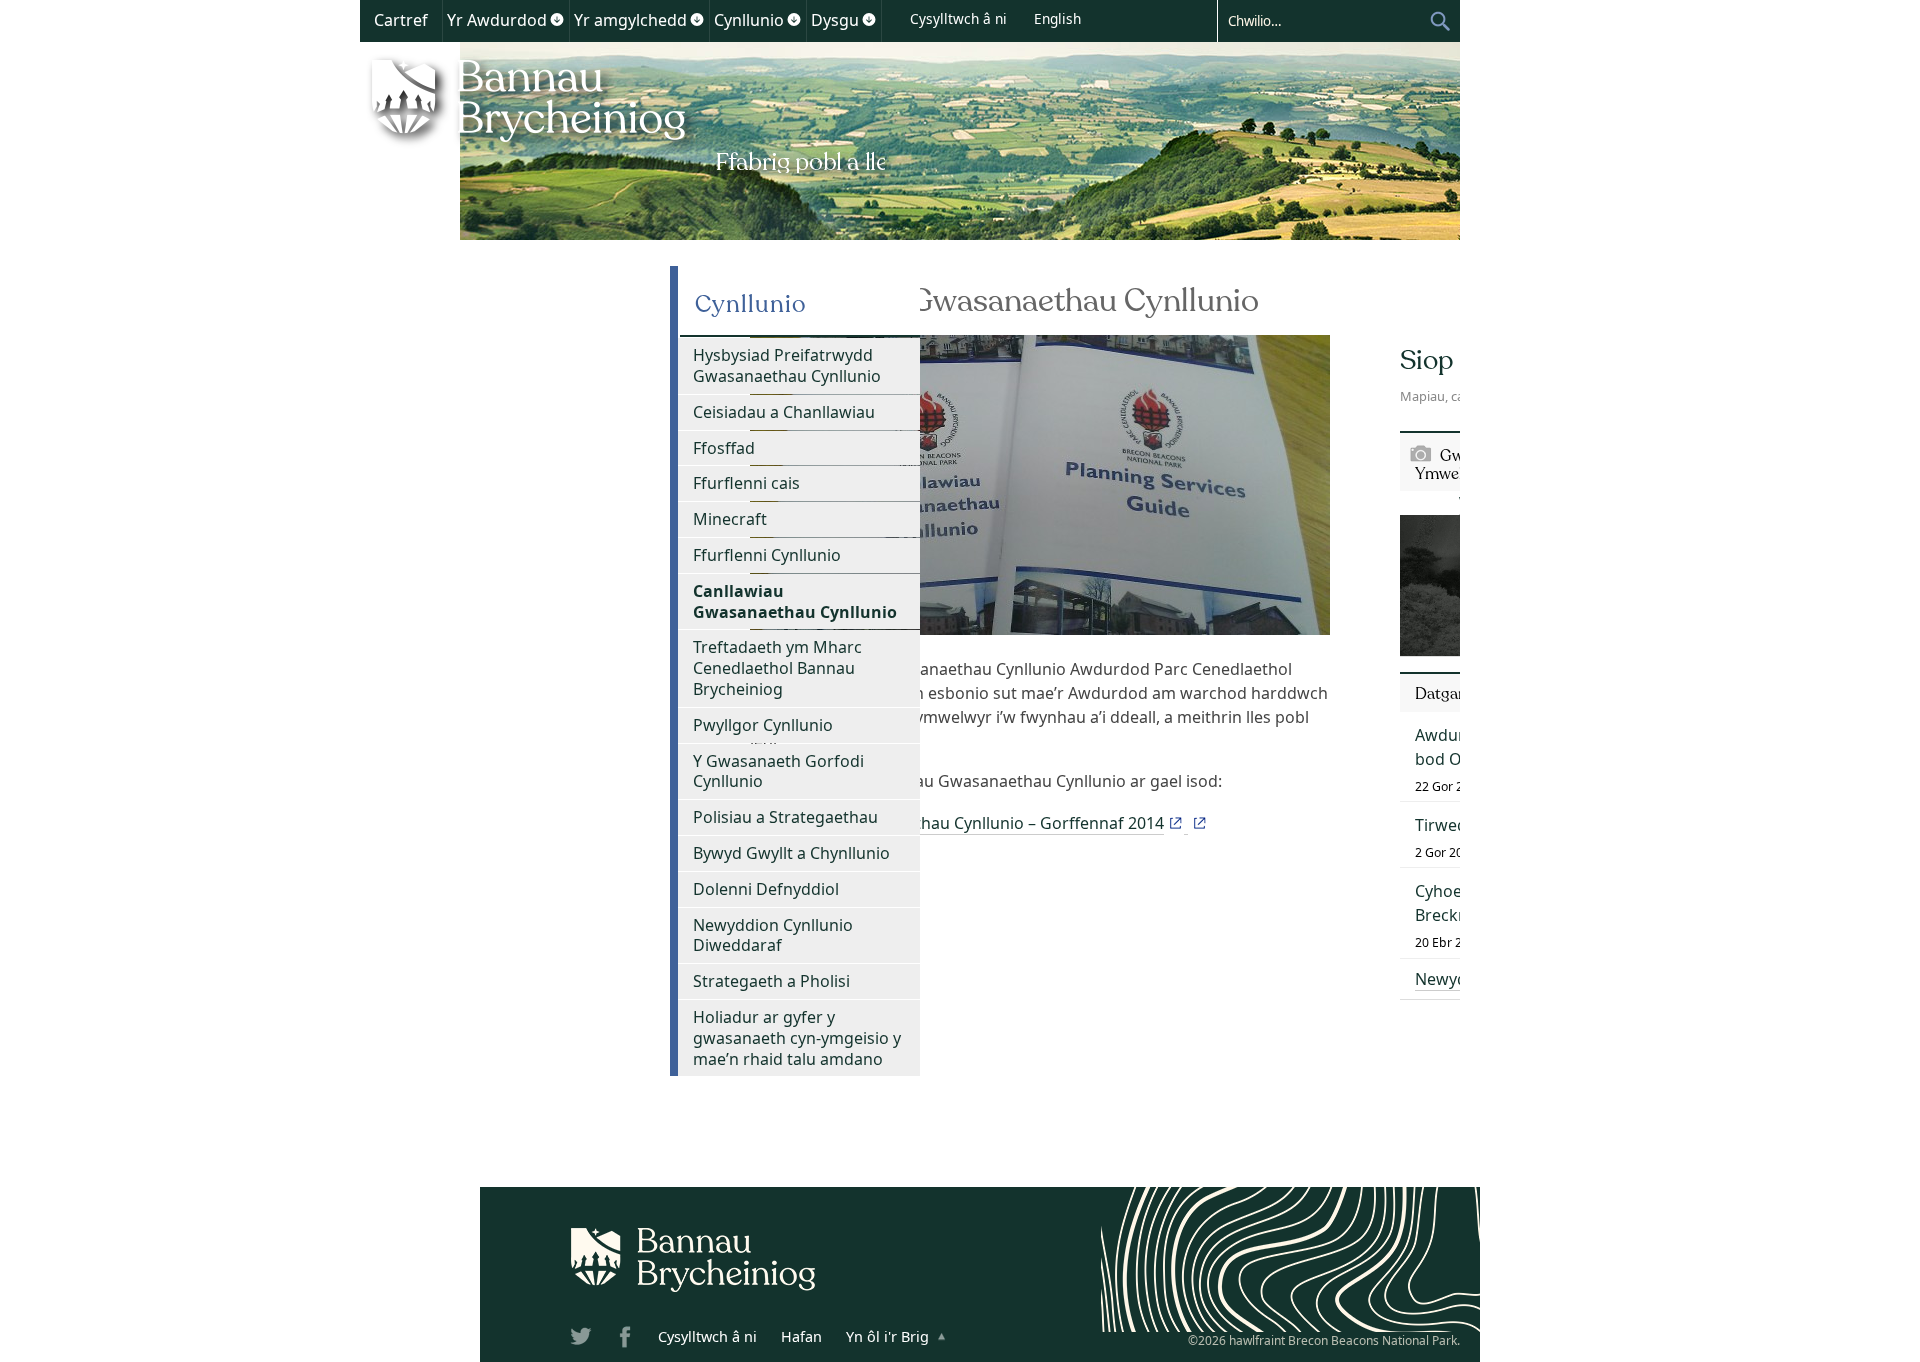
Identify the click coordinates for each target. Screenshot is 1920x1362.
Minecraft (730, 519)
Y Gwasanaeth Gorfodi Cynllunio (778, 771)
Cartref (401, 20)
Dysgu (835, 20)
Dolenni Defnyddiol (766, 889)
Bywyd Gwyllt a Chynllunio (791, 853)
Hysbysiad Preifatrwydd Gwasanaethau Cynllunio (787, 365)
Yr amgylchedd (630, 20)
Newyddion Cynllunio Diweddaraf (773, 935)
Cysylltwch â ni (958, 18)
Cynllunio (749, 20)
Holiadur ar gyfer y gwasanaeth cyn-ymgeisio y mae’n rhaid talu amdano (797, 1038)
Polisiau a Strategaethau (785, 817)
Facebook (627, 1340)
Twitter (583, 1340)
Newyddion (1458, 979)
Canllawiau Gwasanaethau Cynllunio (795, 601)
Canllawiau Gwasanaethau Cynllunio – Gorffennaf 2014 (957, 823)
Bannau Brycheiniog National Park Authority (622, 113)
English (1057, 18)
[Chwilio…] (1323, 20)
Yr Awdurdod (497, 20)
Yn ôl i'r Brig (887, 1336)
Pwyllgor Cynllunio (763, 725)
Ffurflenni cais (746, 483)
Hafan (801, 1336)
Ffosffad (724, 448)
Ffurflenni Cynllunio (767, 555)
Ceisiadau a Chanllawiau (784, 412)
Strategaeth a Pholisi (771, 981)
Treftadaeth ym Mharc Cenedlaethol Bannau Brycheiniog (777, 668)
